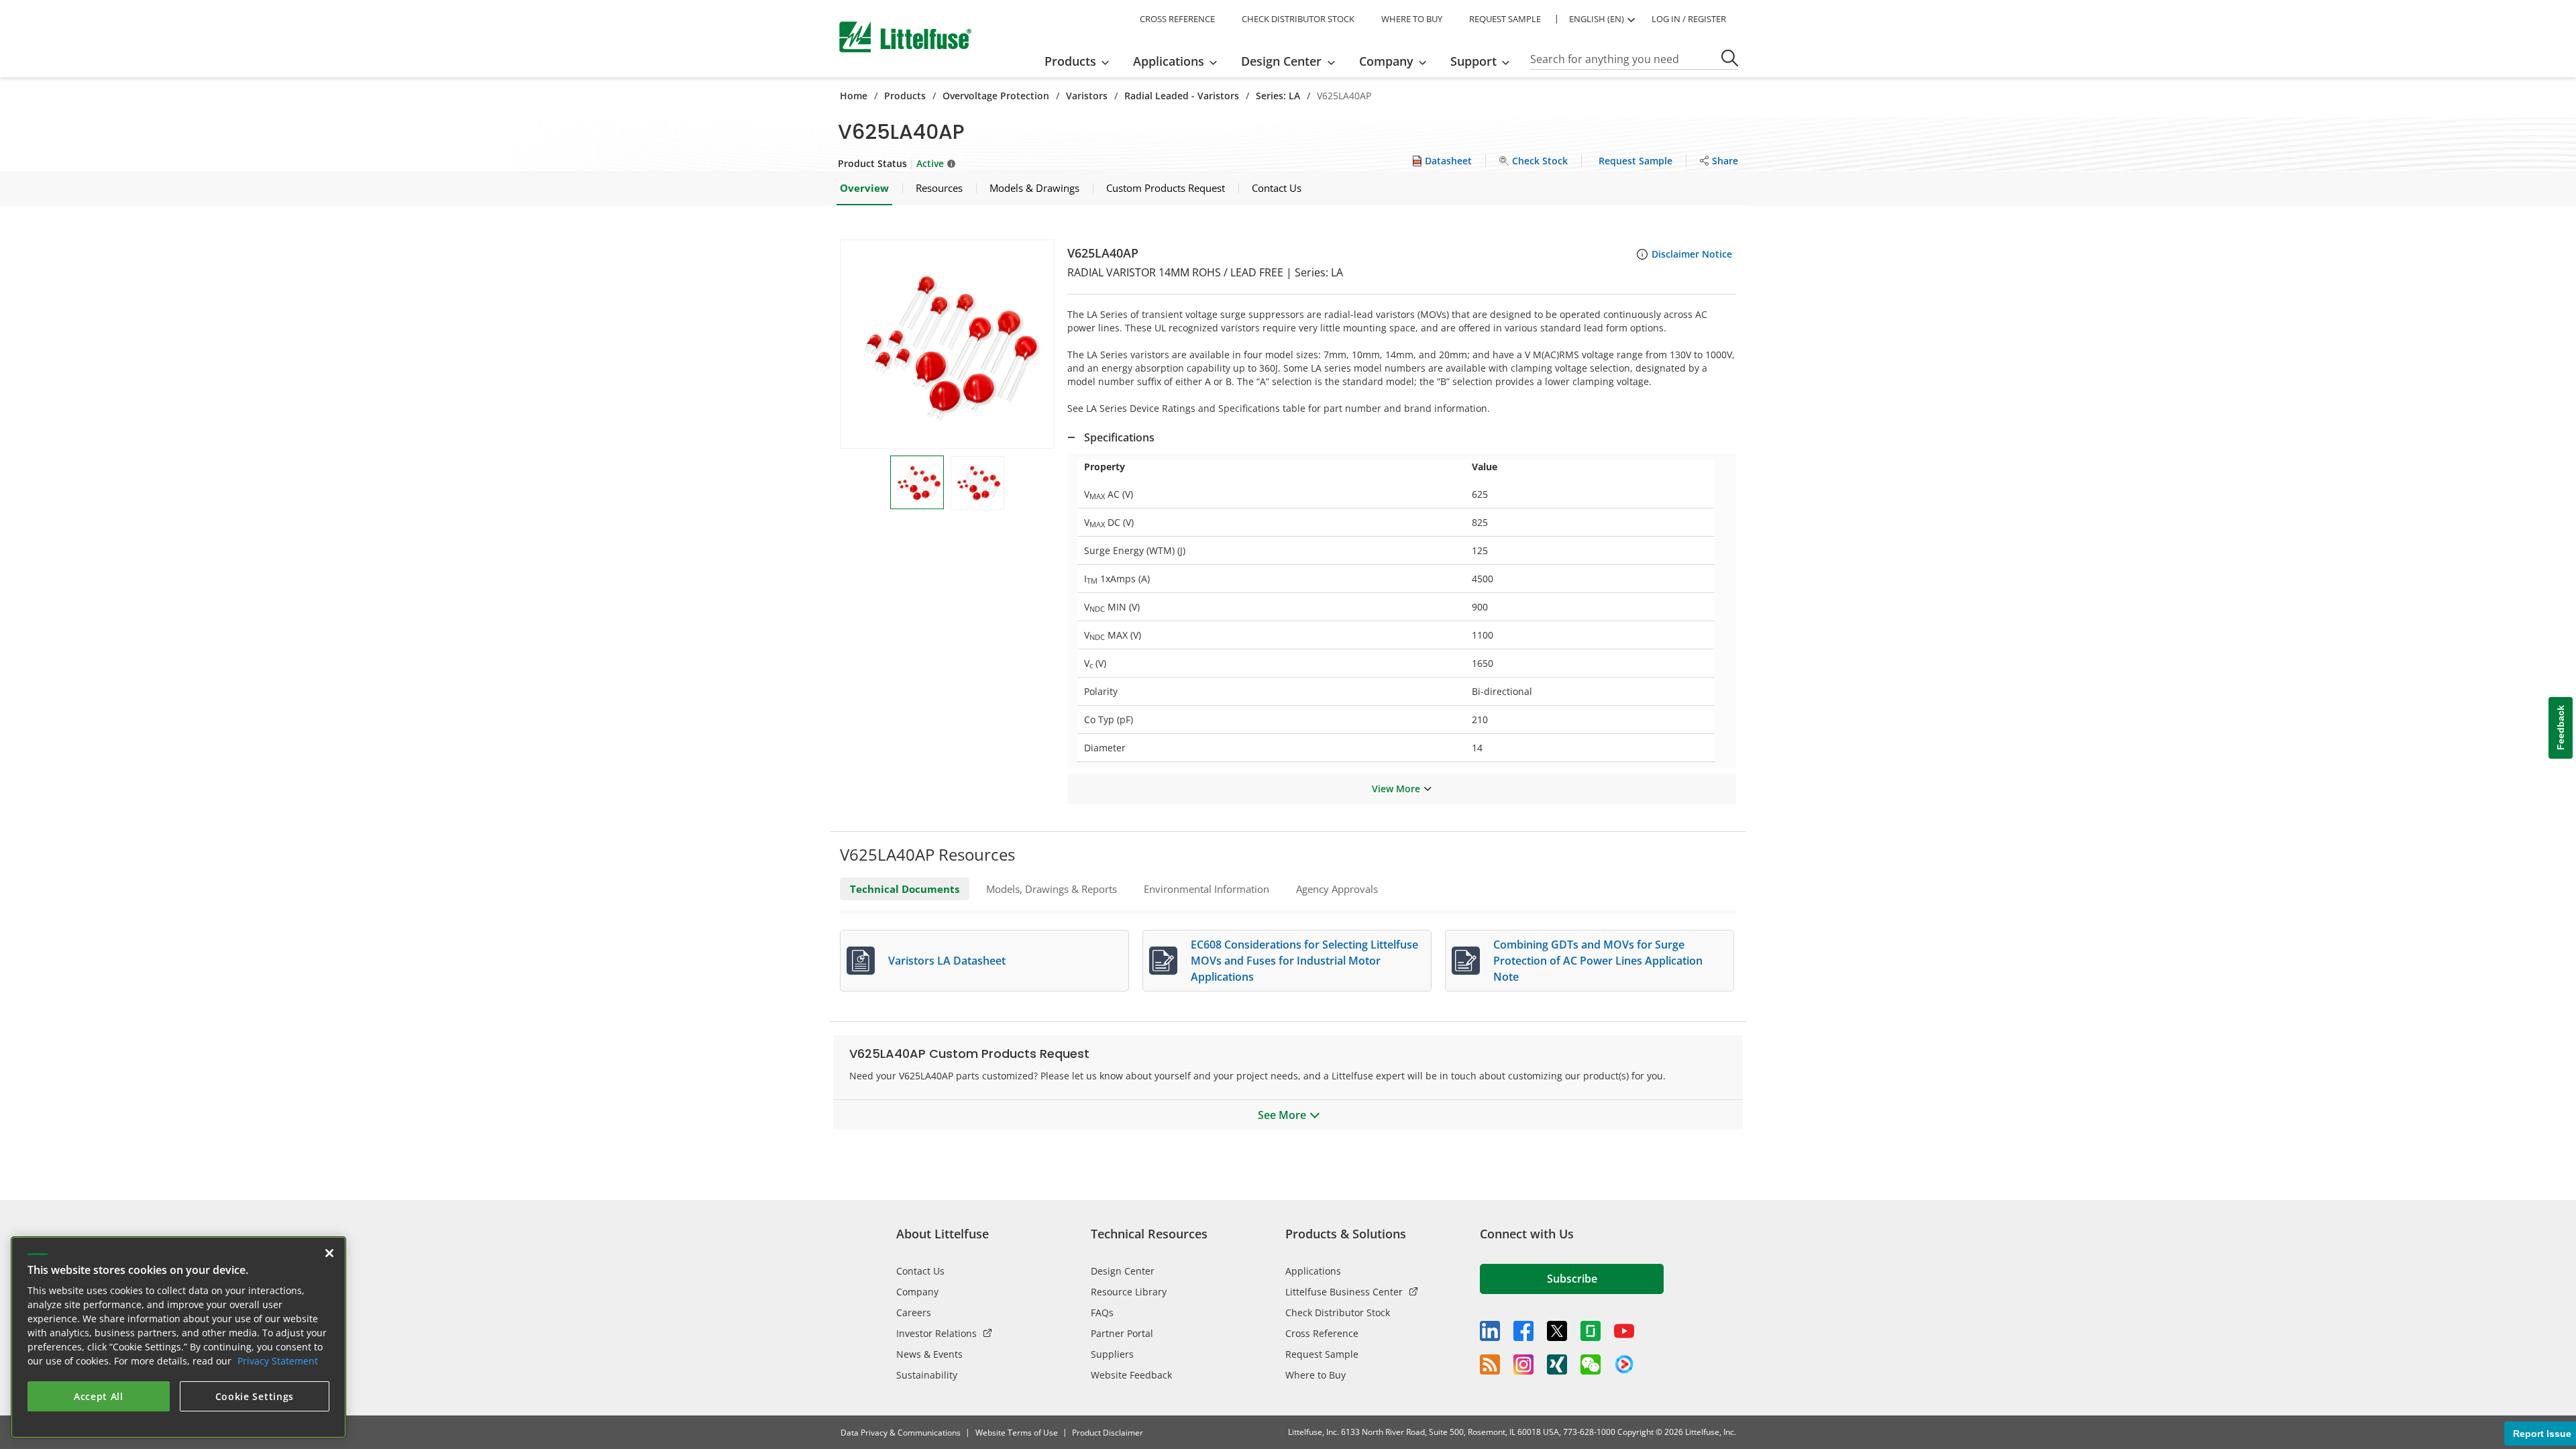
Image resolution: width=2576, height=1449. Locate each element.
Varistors (1087, 96)
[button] (947, 344)
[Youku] (1624, 1364)
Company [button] (1386, 61)
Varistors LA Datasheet (947, 961)
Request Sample (1322, 1354)
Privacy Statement (278, 1361)
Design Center (1123, 1271)
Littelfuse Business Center (1344, 1292)
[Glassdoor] (1591, 1331)
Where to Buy (1316, 1375)
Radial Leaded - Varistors (1182, 96)
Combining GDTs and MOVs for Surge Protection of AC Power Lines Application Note (1598, 961)
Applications (1313, 1271)
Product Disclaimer (1108, 1433)
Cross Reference (1322, 1333)
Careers (914, 1312)
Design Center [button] (1281, 61)
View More (1396, 789)
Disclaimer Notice (1692, 254)
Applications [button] (1169, 61)
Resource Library (1129, 1292)
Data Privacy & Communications (901, 1433)
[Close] (329, 1253)
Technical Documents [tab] (905, 889)
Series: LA (1278, 96)
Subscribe (1572, 1279)
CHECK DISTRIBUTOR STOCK (1298, 19)
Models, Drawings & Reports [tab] (1052, 889)
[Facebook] (1523, 1331)
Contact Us (920, 1271)
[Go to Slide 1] (917, 482)
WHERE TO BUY (1412, 19)
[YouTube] (1624, 1331)
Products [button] (1070, 61)
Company (917, 1292)
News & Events (929, 1354)
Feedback (2561, 728)
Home (854, 96)
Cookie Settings (255, 1396)
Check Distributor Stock (1338, 1312)
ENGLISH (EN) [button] (1597, 19)
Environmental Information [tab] (1206, 889)
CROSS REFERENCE (1177, 19)
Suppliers (1112, 1354)
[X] (1557, 1331)
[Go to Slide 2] (977, 483)
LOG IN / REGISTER (1689, 19)
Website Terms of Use (1017, 1433)
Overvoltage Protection (996, 96)
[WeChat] (1591, 1364)
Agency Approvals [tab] (1337, 889)
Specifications (1119, 437)
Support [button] (1473, 61)
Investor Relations (936, 1333)
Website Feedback (1131, 1375)
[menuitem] (1081, 61)
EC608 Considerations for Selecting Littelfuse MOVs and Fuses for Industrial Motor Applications (1304, 961)
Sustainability (927, 1375)
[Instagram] (1523, 1364)
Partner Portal (1122, 1333)
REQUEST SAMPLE (1505, 19)
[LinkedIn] (1490, 1331)
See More (1282, 1115)
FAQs (1102, 1312)
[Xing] (1557, 1364)
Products (905, 96)
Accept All (99, 1396)
